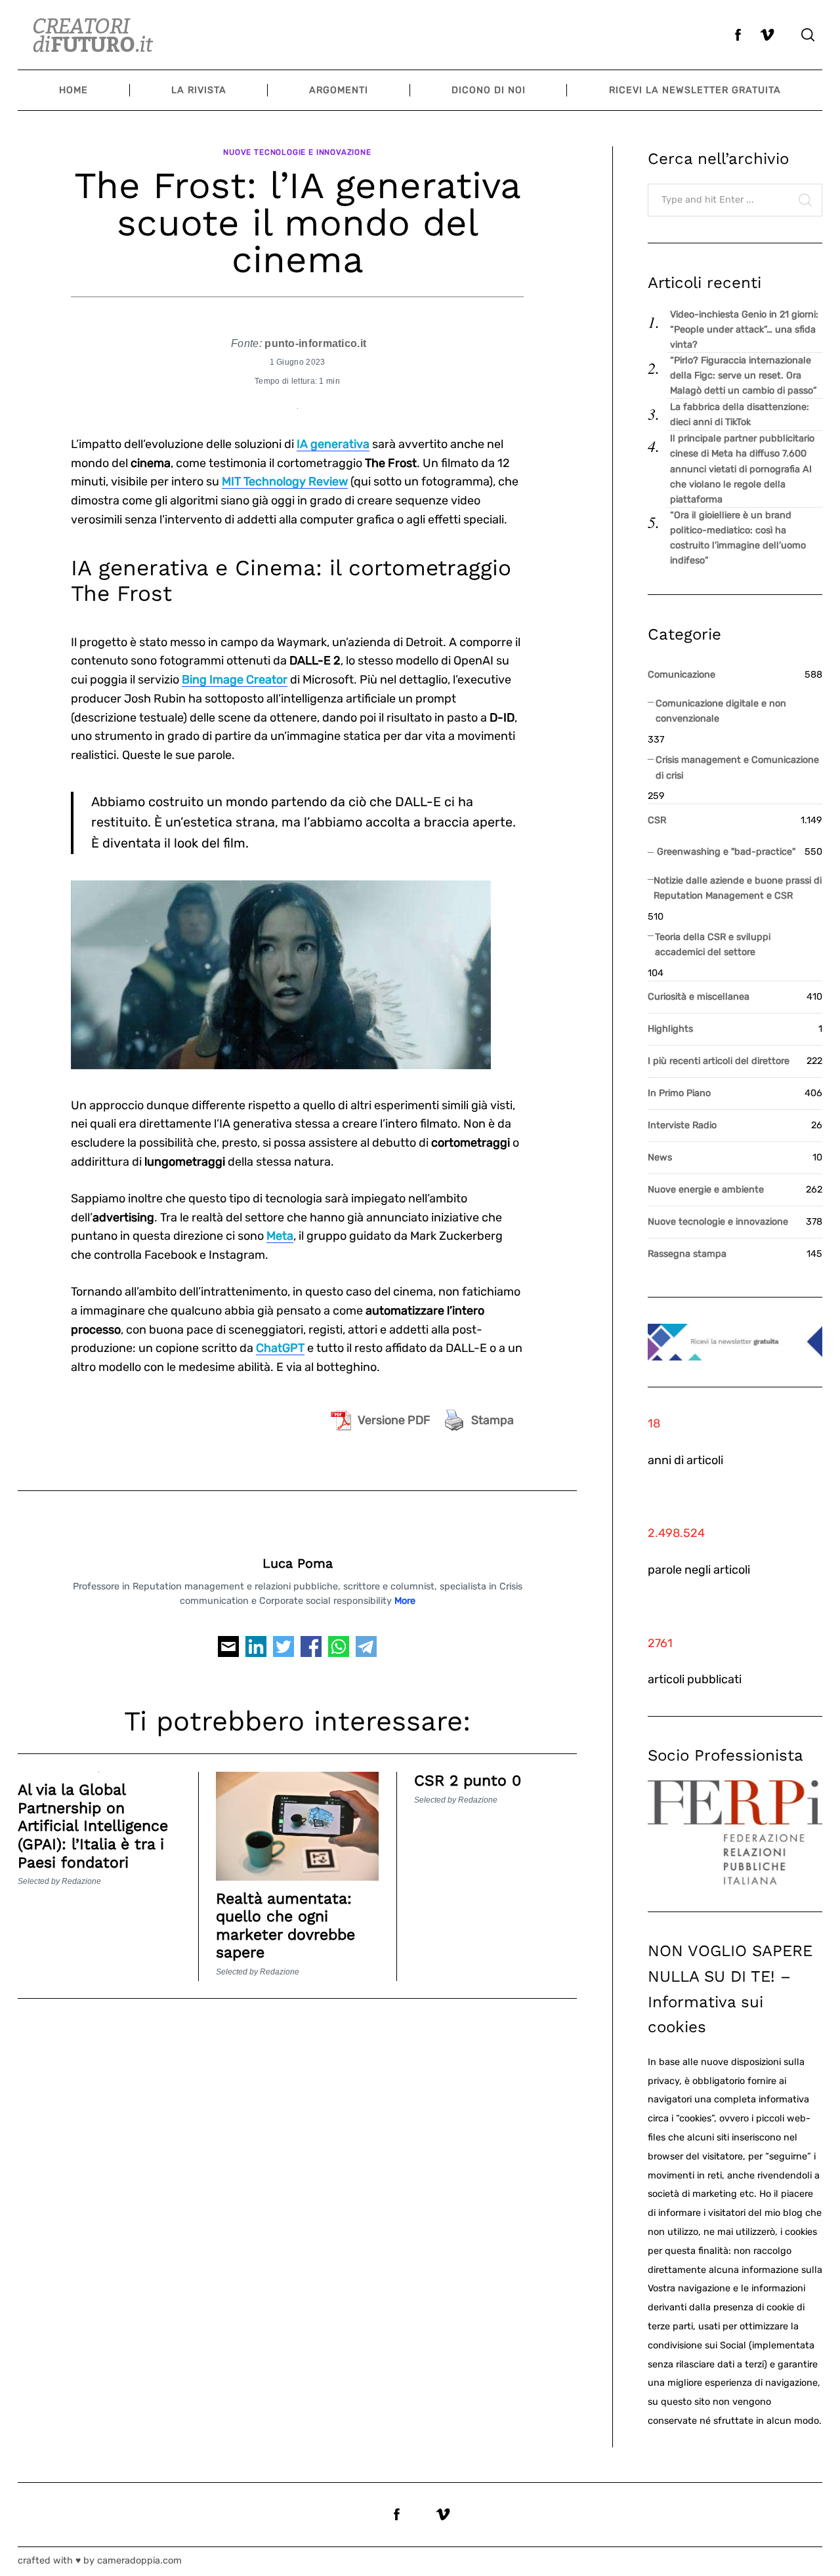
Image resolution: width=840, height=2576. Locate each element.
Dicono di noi (489, 90)
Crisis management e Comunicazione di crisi (737, 767)
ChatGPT (280, 1348)
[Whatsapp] (339, 1651)
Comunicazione (682, 675)
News (660, 1157)
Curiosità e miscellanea (699, 997)
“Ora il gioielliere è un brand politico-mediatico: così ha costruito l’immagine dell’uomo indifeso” (738, 538)
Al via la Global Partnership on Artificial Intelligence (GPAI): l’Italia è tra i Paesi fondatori (93, 1826)
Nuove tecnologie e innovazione (297, 152)
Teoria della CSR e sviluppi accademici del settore (713, 945)
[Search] (808, 35)
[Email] (228, 1651)
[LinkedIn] (256, 1651)
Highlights (670, 1029)
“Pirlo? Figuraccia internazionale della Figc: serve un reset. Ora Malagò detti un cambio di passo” (744, 376)
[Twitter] (283, 1651)
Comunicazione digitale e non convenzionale (721, 711)
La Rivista (199, 90)
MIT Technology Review (285, 481)
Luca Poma (298, 1564)
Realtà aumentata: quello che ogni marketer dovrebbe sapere (285, 1926)
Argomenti (339, 90)
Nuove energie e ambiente (706, 1190)
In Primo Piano (679, 1093)
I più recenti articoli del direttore (719, 1061)
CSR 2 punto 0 (468, 1781)
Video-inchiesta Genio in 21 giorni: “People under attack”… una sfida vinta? (744, 330)
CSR (657, 820)
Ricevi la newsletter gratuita (695, 90)
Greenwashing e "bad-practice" (726, 852)
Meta (280, 1236)
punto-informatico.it (315, 343)
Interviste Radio (682, 1125)
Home (73, 90)
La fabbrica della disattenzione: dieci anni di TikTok (740, 415)
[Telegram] (366, 1651)
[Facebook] (311, 1651)
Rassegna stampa (687, 1254)
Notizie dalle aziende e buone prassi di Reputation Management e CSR (738, 888)
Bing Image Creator (235, 680)
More (405, 1601)
